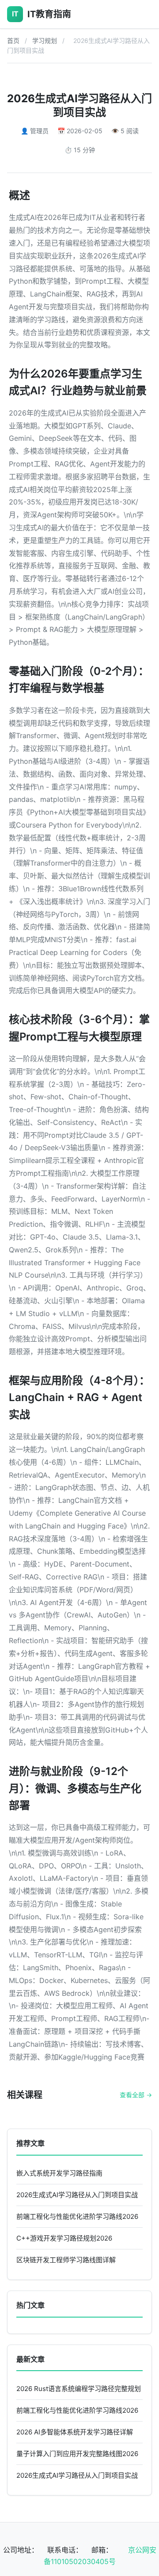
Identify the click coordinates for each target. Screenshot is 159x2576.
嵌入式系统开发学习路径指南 (59, 2173)
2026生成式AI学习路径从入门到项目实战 (77, 2195)
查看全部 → (136, 2095)
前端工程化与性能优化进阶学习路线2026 (77, 2216)
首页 (13, 40)
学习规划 (45, 40)
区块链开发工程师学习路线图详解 (66, 2260)
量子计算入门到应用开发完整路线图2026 (77, 2454)
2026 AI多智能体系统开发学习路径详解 (75, 2432)
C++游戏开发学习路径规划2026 (64, 2238)
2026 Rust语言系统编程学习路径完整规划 (79, 2389)
